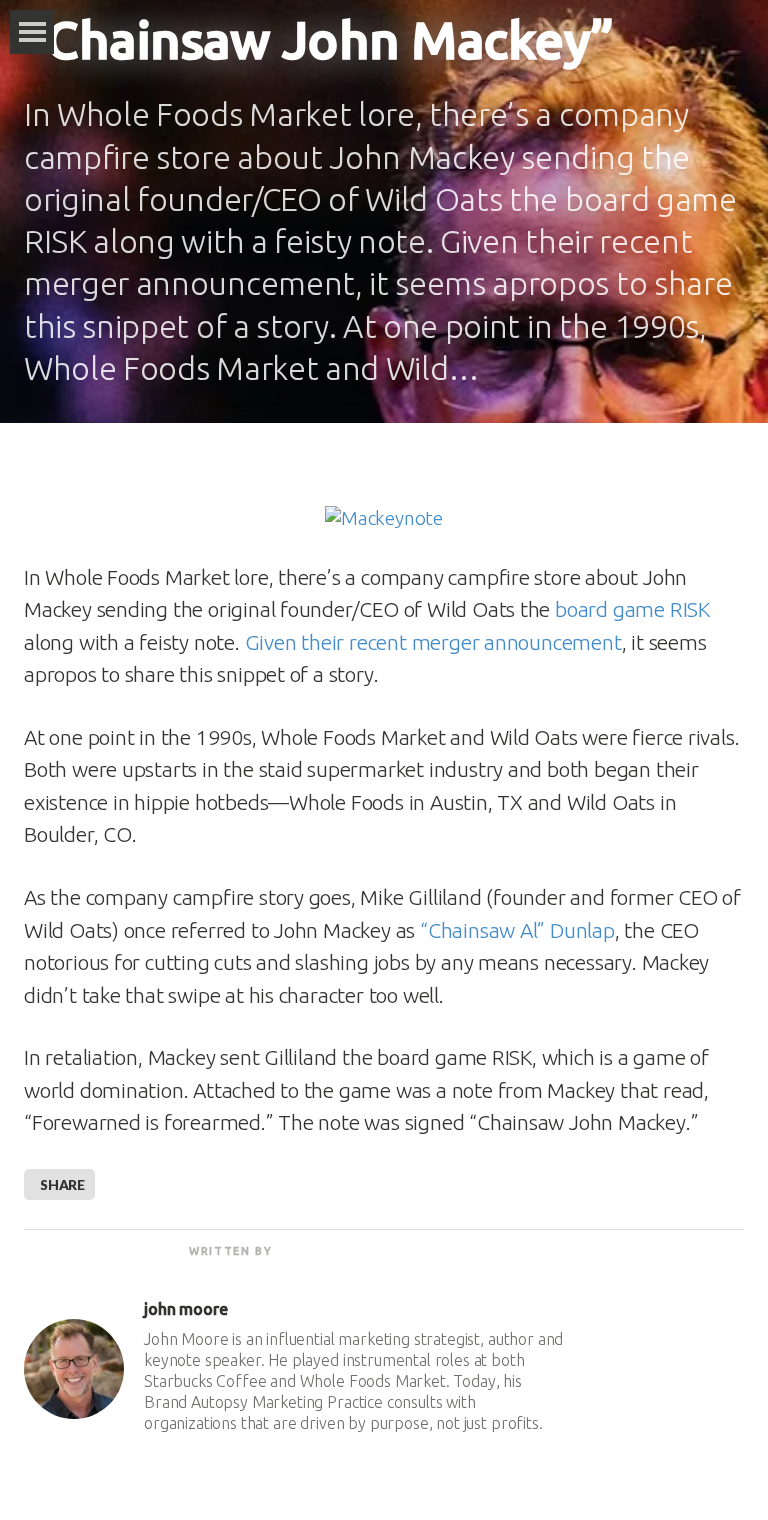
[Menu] (32, 32)
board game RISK (632, 609)
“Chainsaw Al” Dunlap (517, 930)
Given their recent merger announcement (433, 642)
